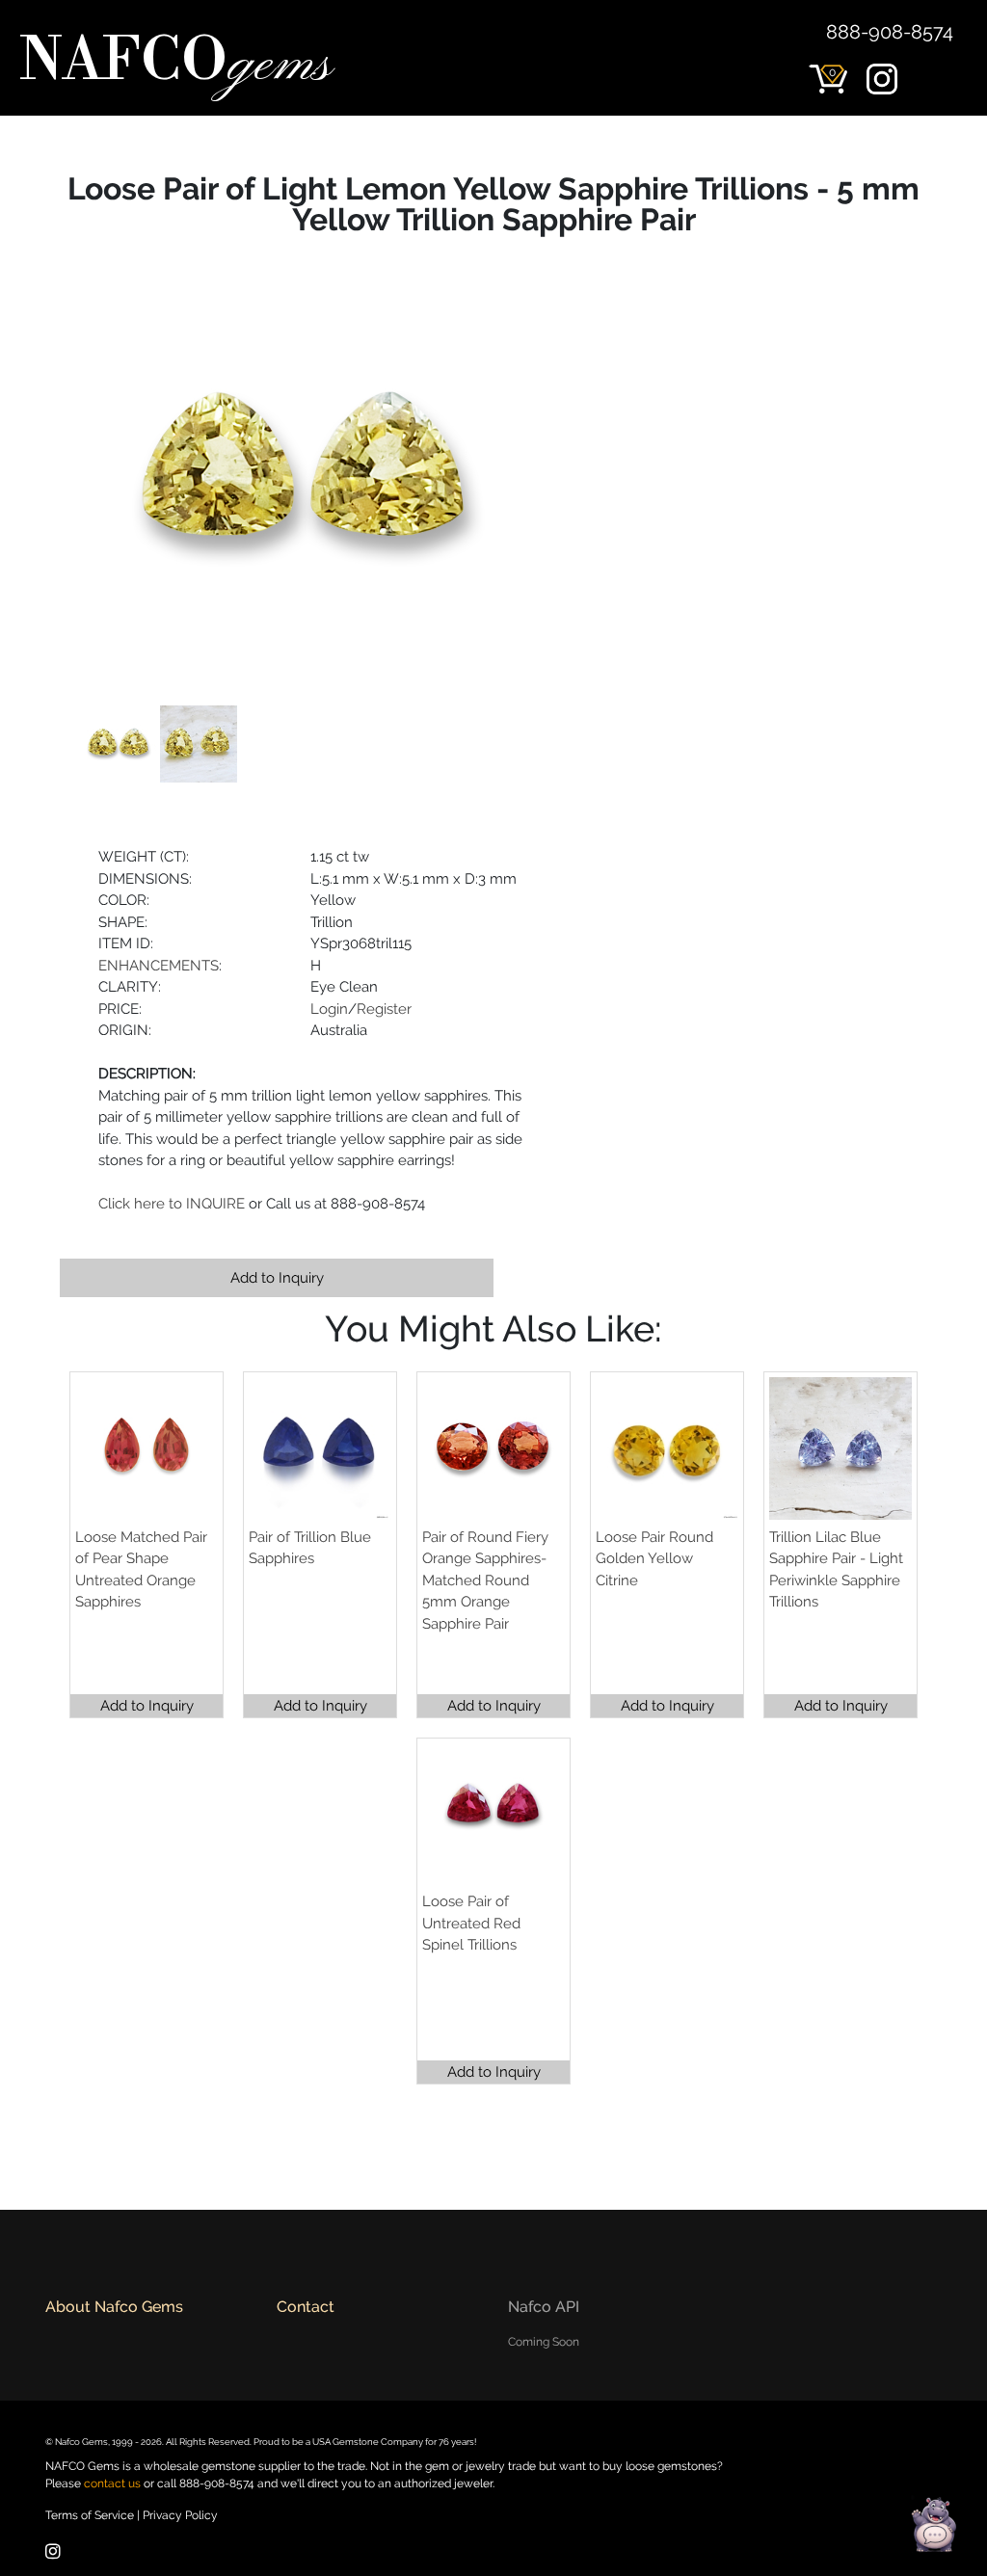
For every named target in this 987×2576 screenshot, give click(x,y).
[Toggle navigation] (945, 106)
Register (384, 1009)
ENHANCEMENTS (159, 966)
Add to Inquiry (277, 1278)
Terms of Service (90, 2515)
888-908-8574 (890, 32)
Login (329, 1009)
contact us (112, 2483)
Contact (306, 2307)
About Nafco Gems (114, 2307)
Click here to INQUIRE (172, 1204)
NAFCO (175, 64)
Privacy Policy (180, 2515)
